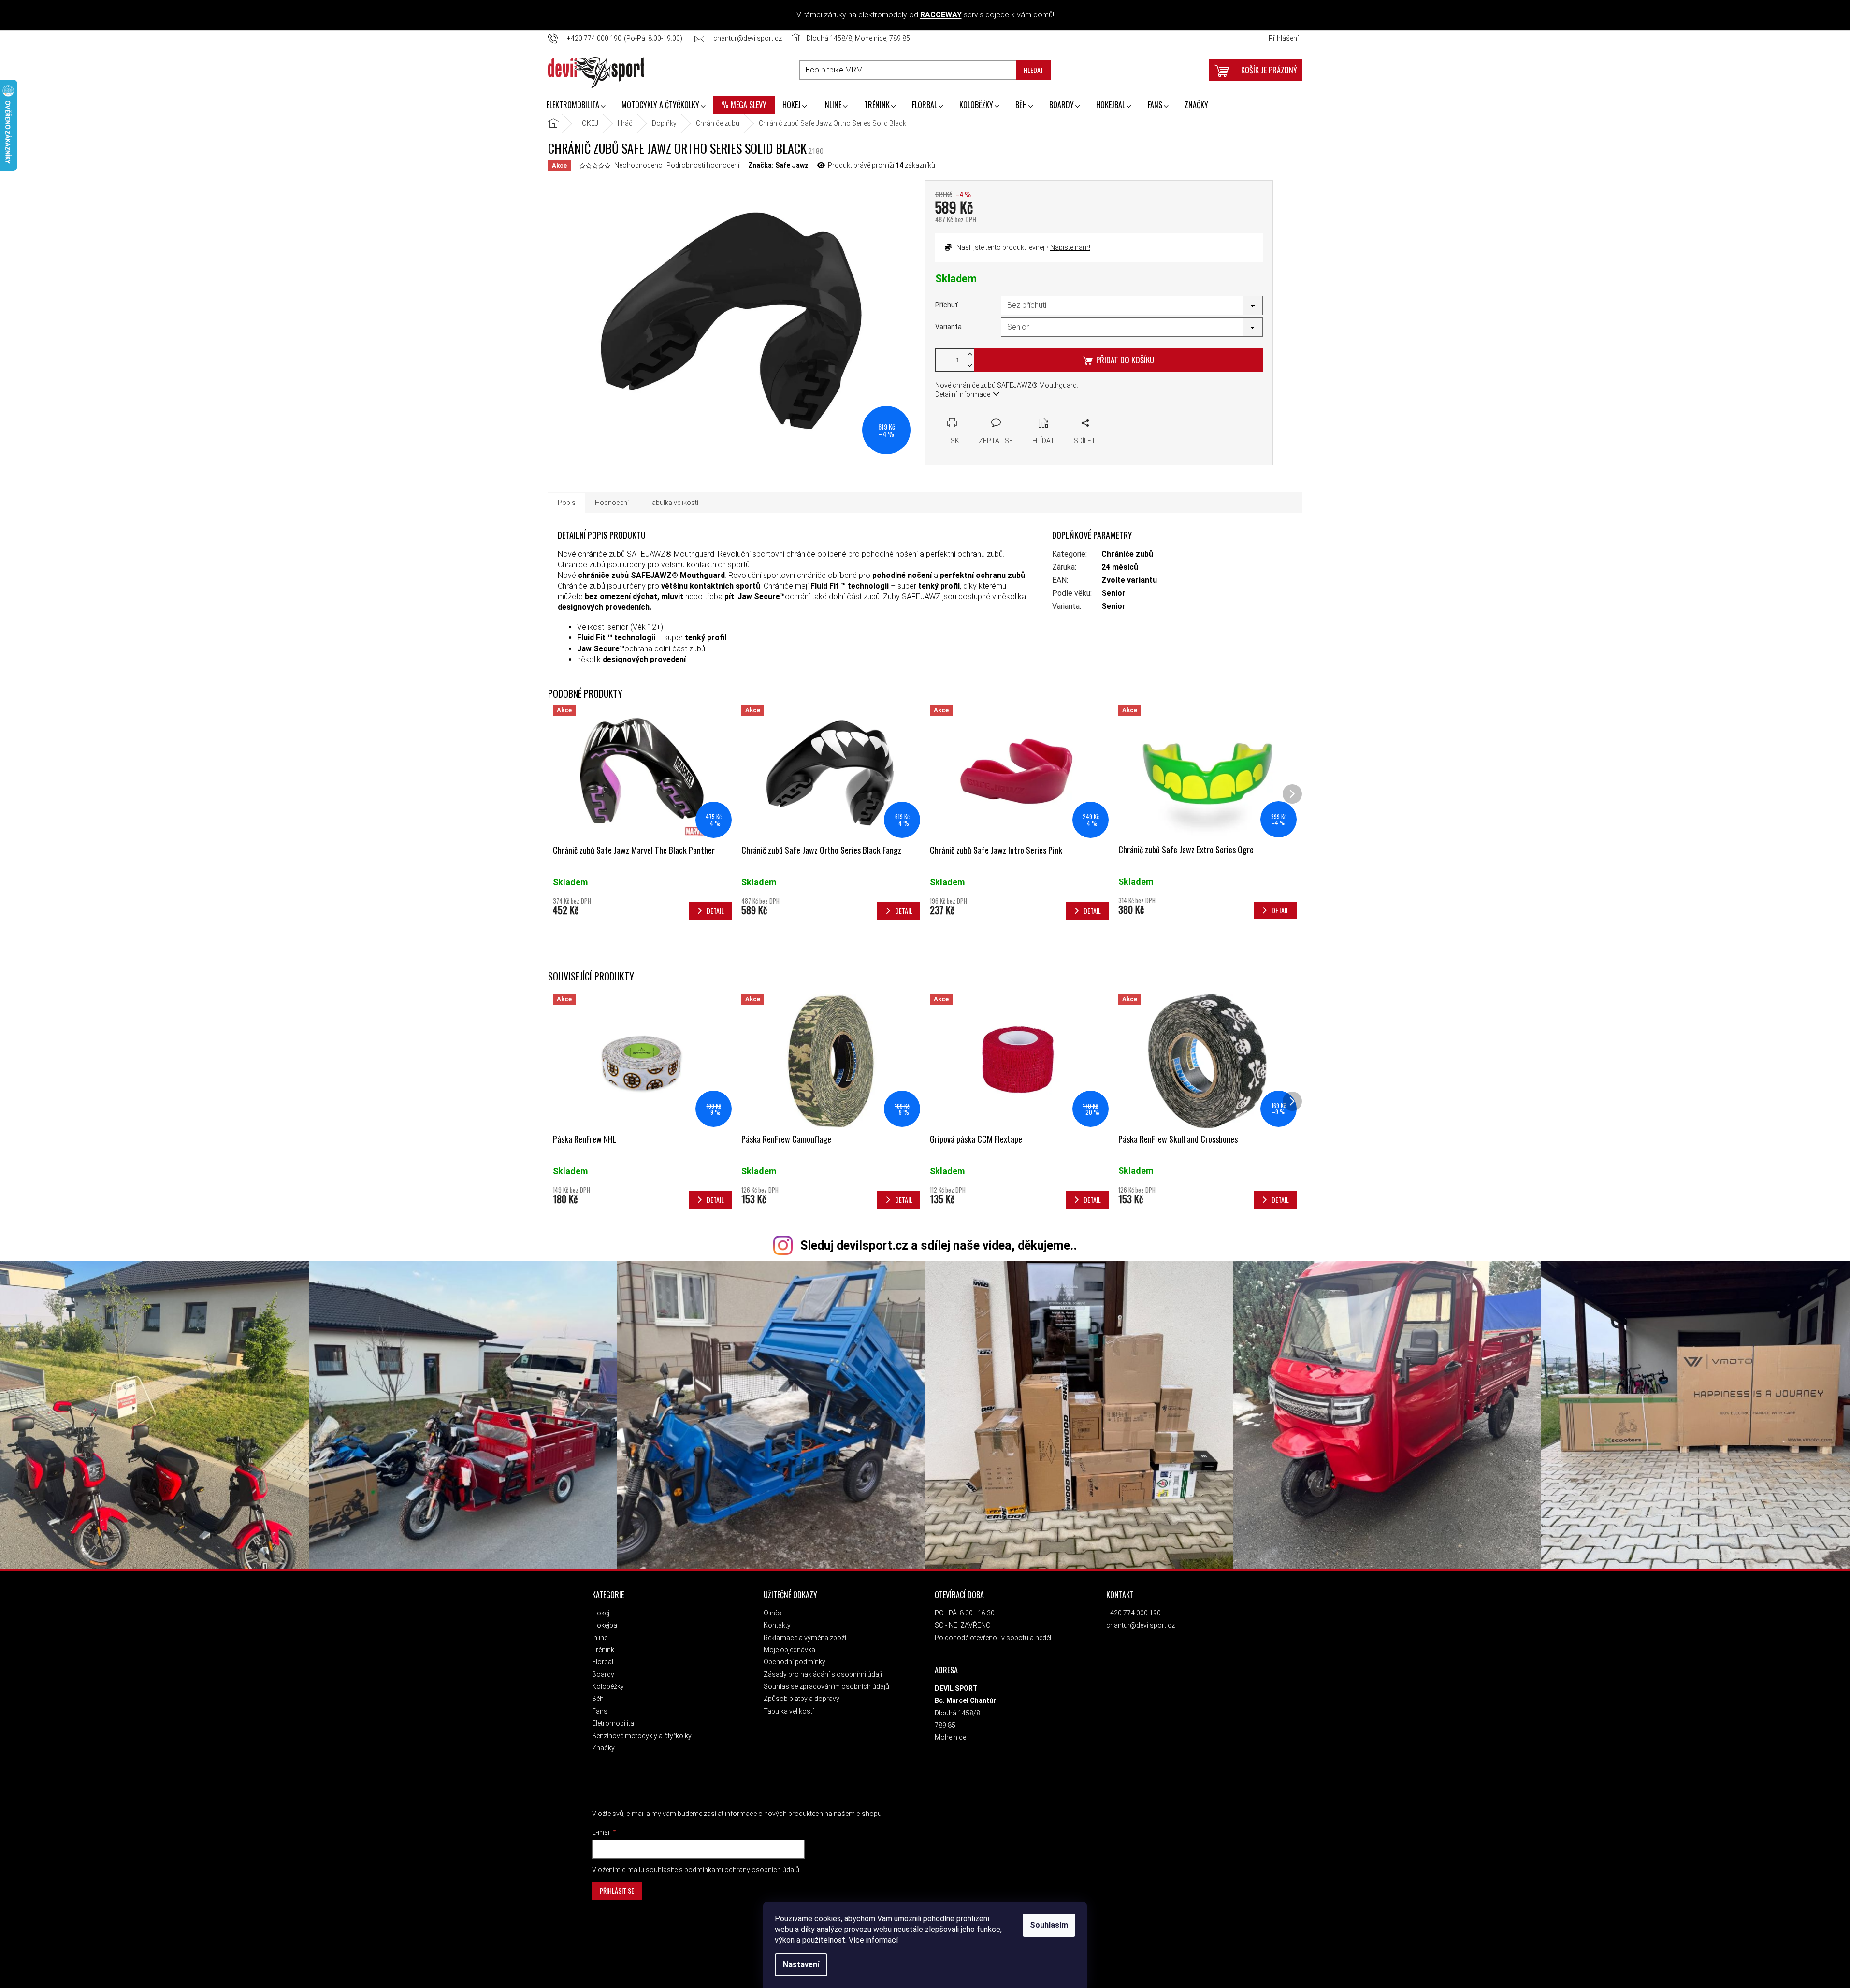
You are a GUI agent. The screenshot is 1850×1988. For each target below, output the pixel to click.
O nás (773, 1613)
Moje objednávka (789, 1650)
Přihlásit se (617, 1891)
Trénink (603, 1650)
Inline (600, 1638)
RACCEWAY (941, 15)
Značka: (778, 165)
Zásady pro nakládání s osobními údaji (823, 1674)
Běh (598, 1699)
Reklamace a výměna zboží (805, 1638)
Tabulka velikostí (789, 1711)
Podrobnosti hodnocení (703, 165)
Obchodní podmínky (795, 1662)
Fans (600, 1711)
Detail (715, 1200)
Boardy (603, 1674)
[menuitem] (576, 106)
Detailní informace (963, 394)
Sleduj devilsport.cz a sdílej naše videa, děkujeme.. (939, 1246)
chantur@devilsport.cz (1141, 1625)
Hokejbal (605, 1625)
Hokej (601, 1613)
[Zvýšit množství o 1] (969, 354)
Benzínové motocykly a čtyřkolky (642, 1736)
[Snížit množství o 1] (969, 366)
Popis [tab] (567, 503)
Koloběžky (608, 1686)
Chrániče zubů (1127, 554)
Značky (603, 1748)
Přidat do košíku (1125, 360)
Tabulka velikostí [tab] (673, 503)
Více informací (873, 1940)
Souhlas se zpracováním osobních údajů (826, 1686)
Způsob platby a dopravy (802, 1699)
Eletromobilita (613, 1723)
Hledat (1033, 70)
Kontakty (777, 1625)
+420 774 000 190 (1134, 1613)
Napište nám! (1070, 247)
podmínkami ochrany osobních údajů (742, 1870)
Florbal (603, 1662)
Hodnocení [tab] (612, 503)
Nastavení (801, 1965)
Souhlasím (1049, 1925)
